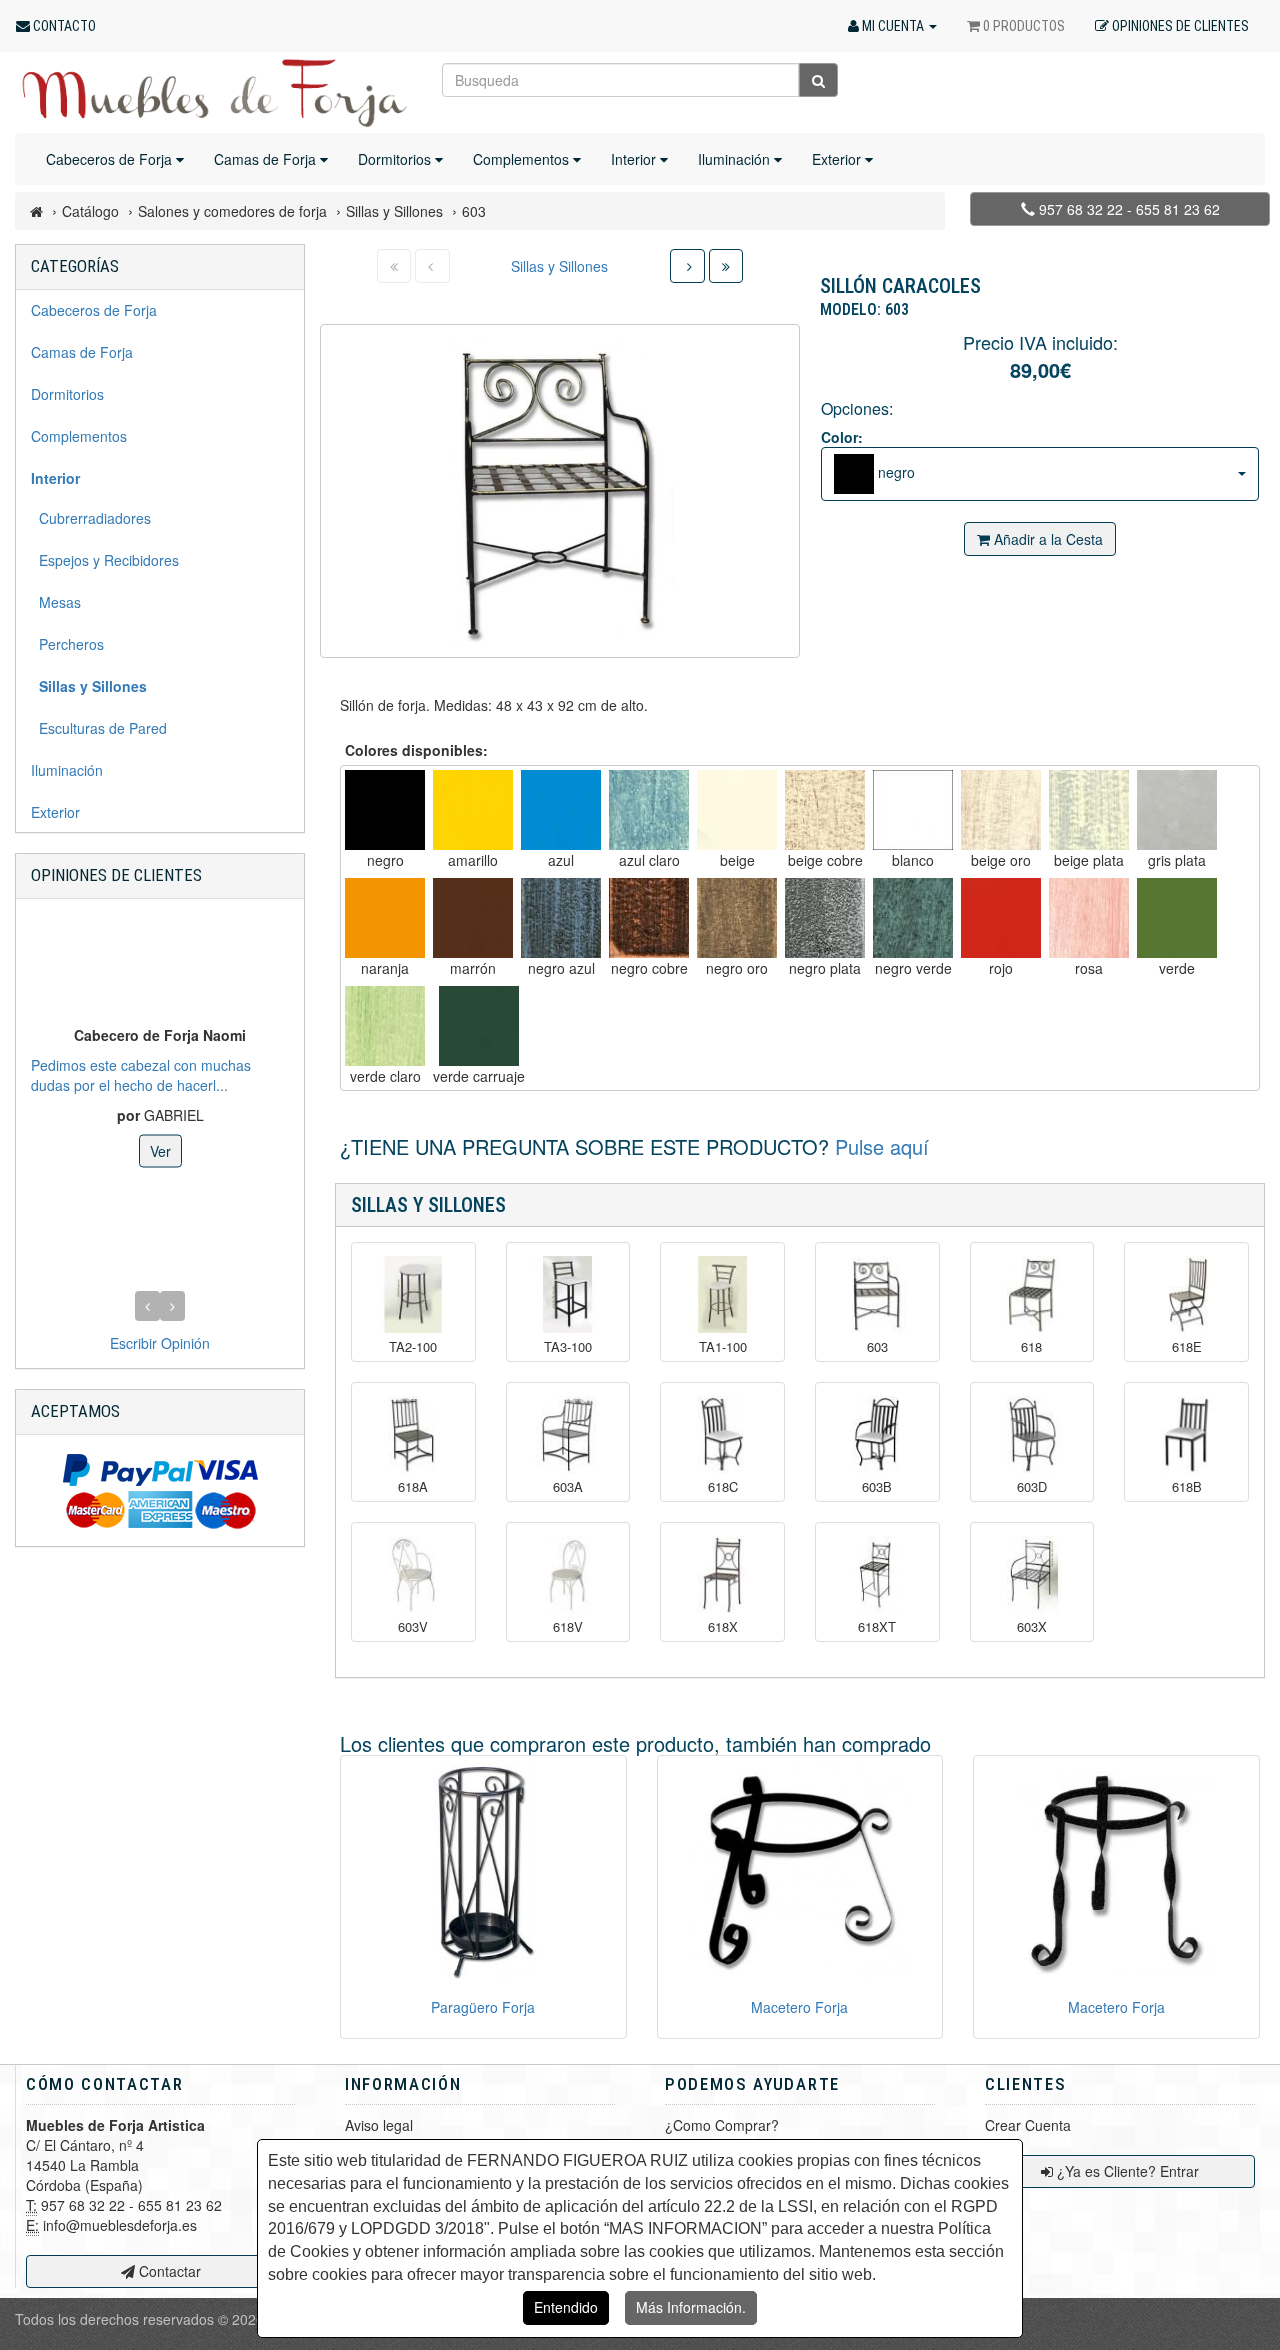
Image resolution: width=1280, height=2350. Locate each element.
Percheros (67, 644)
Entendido (566, 2307)
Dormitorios (396, 159)
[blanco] (913, 810)
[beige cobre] (825, 810)
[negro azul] (561, 918)
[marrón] (473, 918)
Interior (635, 159)
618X (723, 1627)
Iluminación (736, 159)
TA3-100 (568, 1347)
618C (723, 1487)
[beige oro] (1001, 810)
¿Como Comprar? (722, 2125)
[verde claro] (385, 1026)
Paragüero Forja (483, 2007)
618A (413, 1487)
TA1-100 (723, 1347)
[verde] (1177, 918)
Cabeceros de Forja (111, 159)
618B (1187, 1487)
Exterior (838, 159)
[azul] (561, 810)
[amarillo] (473, 810)
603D (1032, 1487)
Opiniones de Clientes (116, 875)
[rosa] (1089, 918)
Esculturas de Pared (99, 728)
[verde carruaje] (479, 1026)
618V (568, 1627)
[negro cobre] (649, 918)
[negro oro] (737, 918)
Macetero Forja (799, 2007)
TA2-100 (413, 1347)
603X (1032, 1627)
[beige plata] (1089, 810)
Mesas (56, 602)
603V (413, 1627)
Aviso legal (379, 2125)
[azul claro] (649, 810)
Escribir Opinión (160, 1343)
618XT (877, 1627)
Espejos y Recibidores (105, 560)
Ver (160, 1150)
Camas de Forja (267, 159)
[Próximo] (687, 266)
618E (1187, 1347)
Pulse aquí (882, 1146)
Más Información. (691, 2307)
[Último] (726, 266)
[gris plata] (1177, 810)
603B (877, 1487)
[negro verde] (913, 918)
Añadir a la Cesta (1046, 539)
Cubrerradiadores (91, 518)
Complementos (523, 159)
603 (877, 1347)
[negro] (385, 810)
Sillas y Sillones (559, 266)
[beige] (737, 810)
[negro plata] (825, 918)
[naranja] (385, 918)
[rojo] (1001, 918)
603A (568, 1487)
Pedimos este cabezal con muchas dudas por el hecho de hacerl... (141, 1074)
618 (1031, 1347)
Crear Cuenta (1028, 2125)
